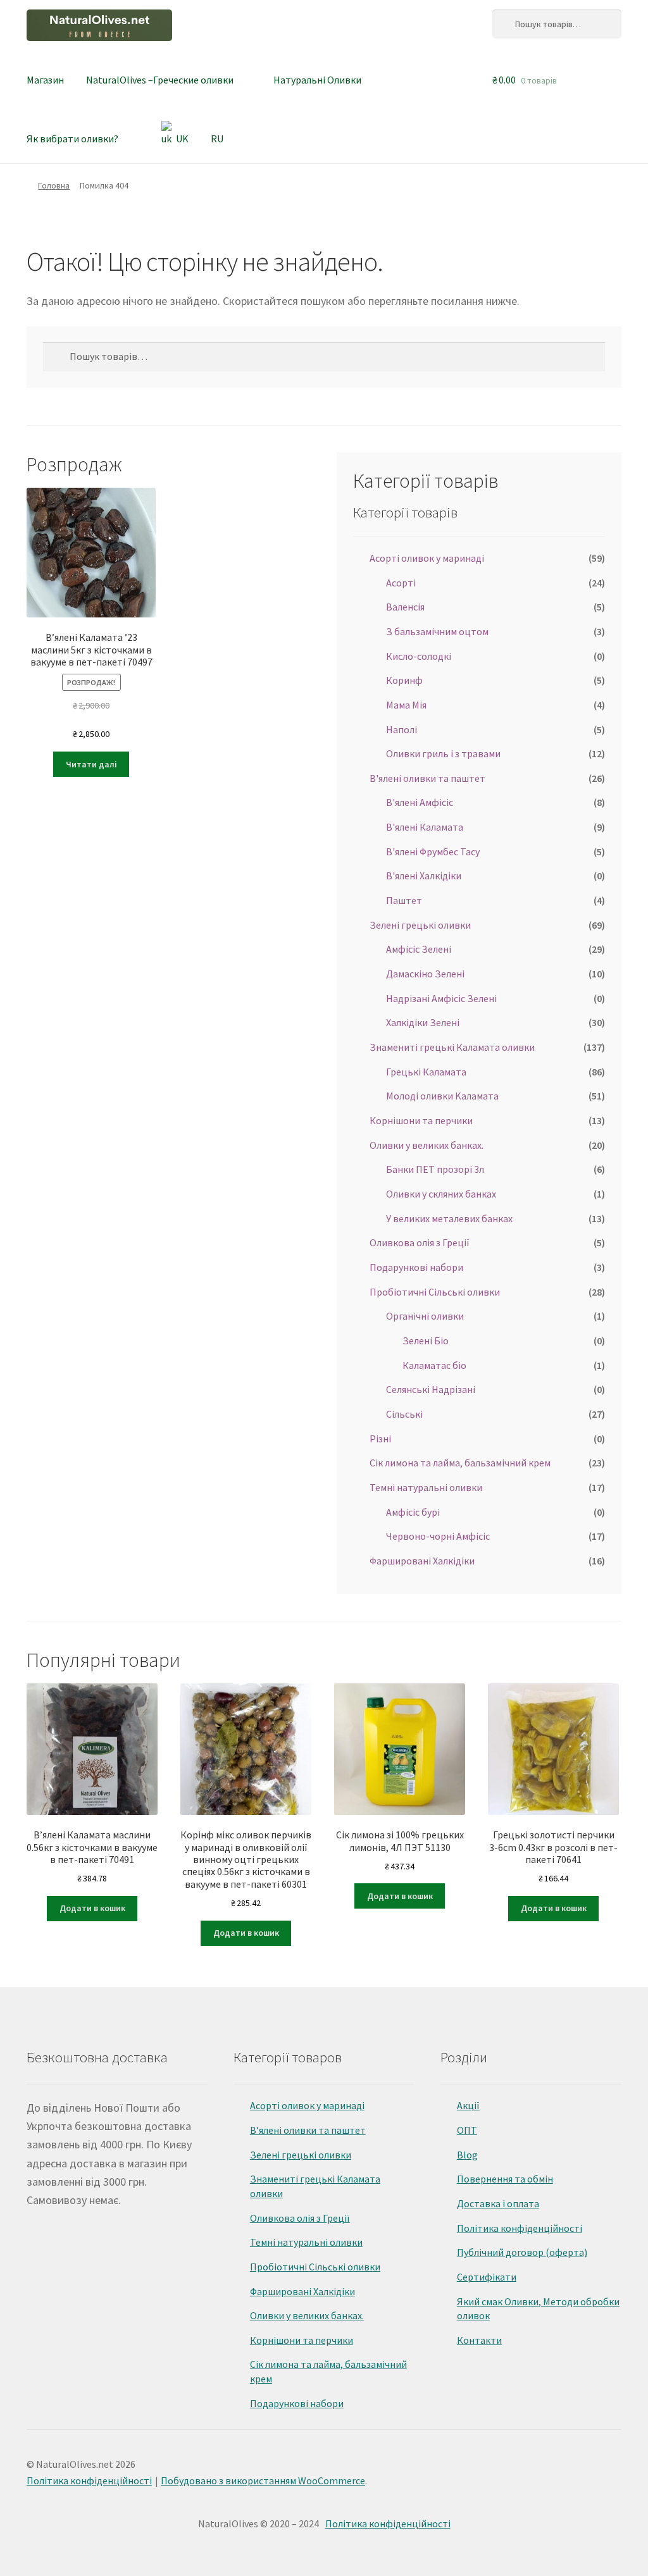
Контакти (479, 2340)
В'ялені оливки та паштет (427, 778)
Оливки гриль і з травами (443, 753)
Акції (468, 2105)
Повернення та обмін (505, 2179)
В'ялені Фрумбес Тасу (433, 851)
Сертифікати (487, 2277)
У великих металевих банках (449, 1218)
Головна (54, 185)
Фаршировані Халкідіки (422, 1561)
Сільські (404, 1414)
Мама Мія (406, 705)
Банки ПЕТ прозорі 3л (435, 1169)
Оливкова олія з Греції (420, 1242)
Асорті (401, 583)
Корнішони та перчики (421, 1120)
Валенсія (405, 607)
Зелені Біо (426, 1341)
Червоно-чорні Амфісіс (438, 1536)
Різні (380, 1439)
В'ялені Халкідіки (424, 876)
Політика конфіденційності (520, 2228)
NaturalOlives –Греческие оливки (160, 80)
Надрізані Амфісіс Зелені (441, 998)
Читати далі (91, 764)
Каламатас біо (434, 1365)
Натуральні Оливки (317, 80)
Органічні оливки (425, 1316)
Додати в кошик (92, 1908)
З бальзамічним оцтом (437, 631)
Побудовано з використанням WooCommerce (263, 2480)
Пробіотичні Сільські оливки (435, 1292)
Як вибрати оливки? (72, 139)
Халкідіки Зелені (423, 1022)
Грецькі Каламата (426, 1072)
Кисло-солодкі (419, 656)
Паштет (404, 900)
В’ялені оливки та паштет (308, 2130)
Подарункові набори (416, 1267)
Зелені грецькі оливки (420, 925)
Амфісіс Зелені (419, 949)
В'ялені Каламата (425, 827)
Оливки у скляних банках (441, 1194)
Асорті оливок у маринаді (427, 558)
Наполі (402, 729)
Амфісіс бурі (413, 1512)
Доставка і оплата (498, 2203)
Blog (467, 2155)
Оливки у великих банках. (427, 1145)
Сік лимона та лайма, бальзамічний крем (460, 1463)
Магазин (45, 80)
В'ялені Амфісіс (420, 802)
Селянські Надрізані (431, 1389)
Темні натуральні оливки (426, 1487)
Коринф (404, 680)
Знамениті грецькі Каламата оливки (452, 1047)
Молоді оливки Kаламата (442, 1096)
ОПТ (467, 2130)
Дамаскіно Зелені (425, 974)
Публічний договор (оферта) (522, 2252)
